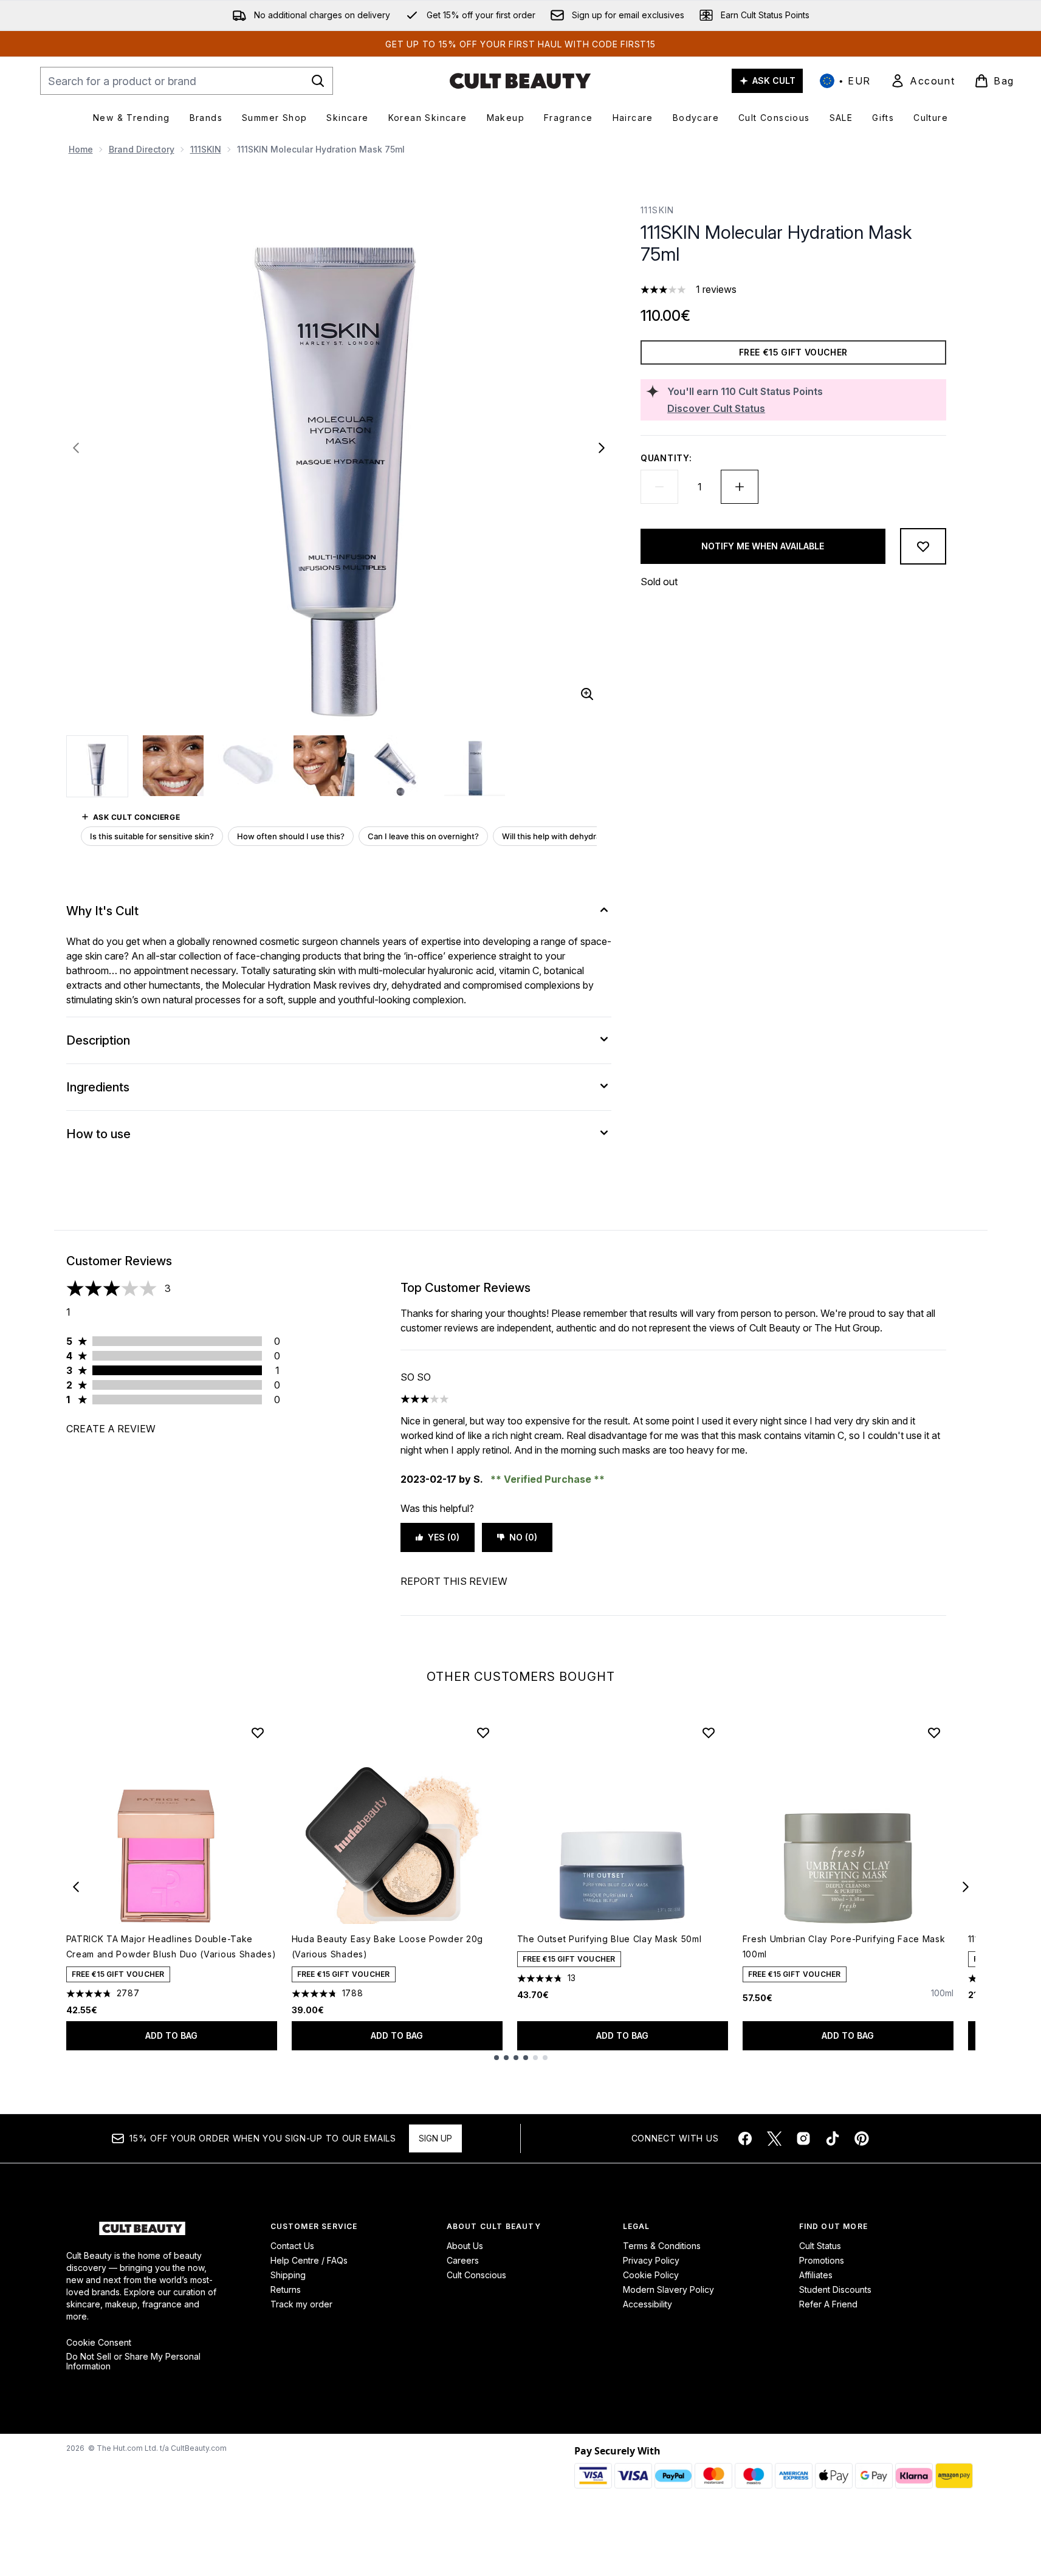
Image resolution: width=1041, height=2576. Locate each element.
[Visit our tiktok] (833, 2138)
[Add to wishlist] (923, 546)
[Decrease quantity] (659, 487)
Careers (463, 2260)
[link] (922, 81)
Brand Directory (142, 149)
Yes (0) (444, 1537)
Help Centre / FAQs (309, 2260)
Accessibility (648, 2304)
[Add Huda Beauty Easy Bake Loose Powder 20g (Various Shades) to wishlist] (483, 1733)
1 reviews (716, 289)
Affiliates (816, 2275)
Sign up (435, 2138)
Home (81, 149)
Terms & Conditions (662, 2246)
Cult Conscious (476, 2275)
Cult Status (820, 2246)
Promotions (822, 2260)
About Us (465, 2246)
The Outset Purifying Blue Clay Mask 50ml (610, 1939)
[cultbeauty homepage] (520, 81)
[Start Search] (318, 81)
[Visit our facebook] (745, 2138)
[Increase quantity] (740, 487)
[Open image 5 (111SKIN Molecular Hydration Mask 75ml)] (399, 766)
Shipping (288, 2275)
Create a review (111, 1429)
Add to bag (171, 2035)
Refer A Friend (828, 2304)
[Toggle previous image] (76, 448)
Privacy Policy (651, 2260)
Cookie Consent (99, 2343)
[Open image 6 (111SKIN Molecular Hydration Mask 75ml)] (475, 766)
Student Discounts (835, 2289)
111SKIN (206, 149)
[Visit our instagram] (803, 2138)
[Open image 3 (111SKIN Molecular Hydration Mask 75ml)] (249, 766)
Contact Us (292, 2246)
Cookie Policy (651, 2275)
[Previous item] (76, 1887)
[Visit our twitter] (774, 2138)
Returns (286, 2289)
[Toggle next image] (602, 448)
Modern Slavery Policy (668, 2289)
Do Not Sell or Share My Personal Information (133, 2361)
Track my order (301, 2304)
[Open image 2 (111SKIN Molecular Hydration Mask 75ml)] (173, 766)
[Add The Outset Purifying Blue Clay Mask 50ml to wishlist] (709, 1733)
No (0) (523, 1537)
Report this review (454, 1581)
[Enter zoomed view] (587, 694)
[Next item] (966, 1887)
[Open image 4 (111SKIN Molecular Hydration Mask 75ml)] (324, 766)
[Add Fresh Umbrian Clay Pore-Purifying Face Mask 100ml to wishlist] (934, 1733)
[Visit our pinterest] (862, 2138)
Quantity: (666, 458)
